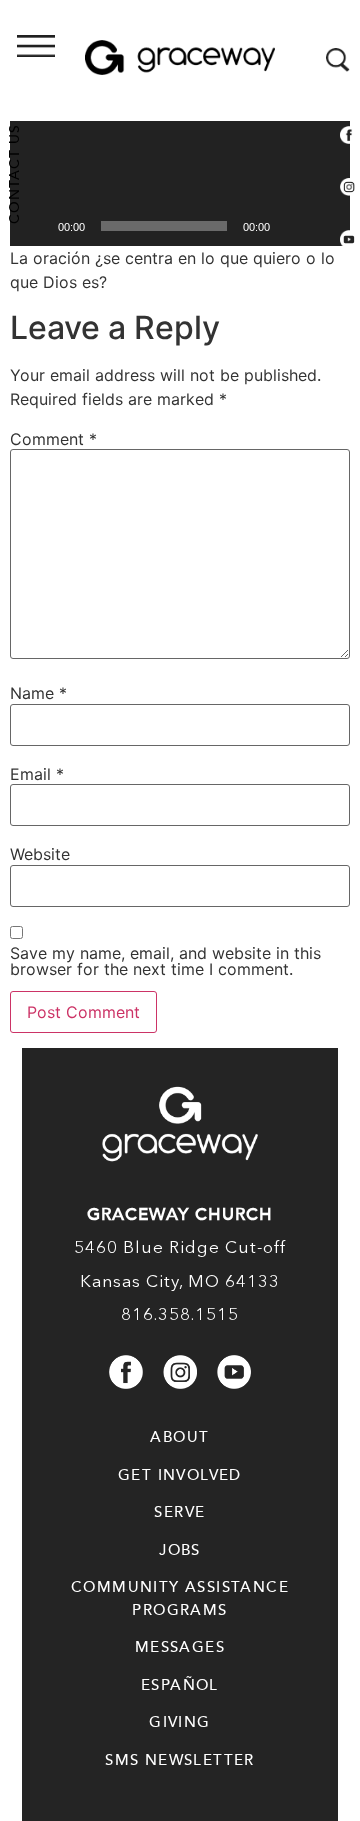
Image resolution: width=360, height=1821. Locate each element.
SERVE (179, 1512)
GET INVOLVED (180, 1475)
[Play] (36, 226)
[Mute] (292, 226)
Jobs (180, 1550)
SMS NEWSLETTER (180, 1760)
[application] (180, 150)
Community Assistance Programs (180, 1598)
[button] (180, 151)
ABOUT (179, 1437)
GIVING (179, 1722)
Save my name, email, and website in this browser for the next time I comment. (165, 961)
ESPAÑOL (180, 1685)
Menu (95, 61)
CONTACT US (14, 174)
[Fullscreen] (324, 226)
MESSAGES (180, 1647)
